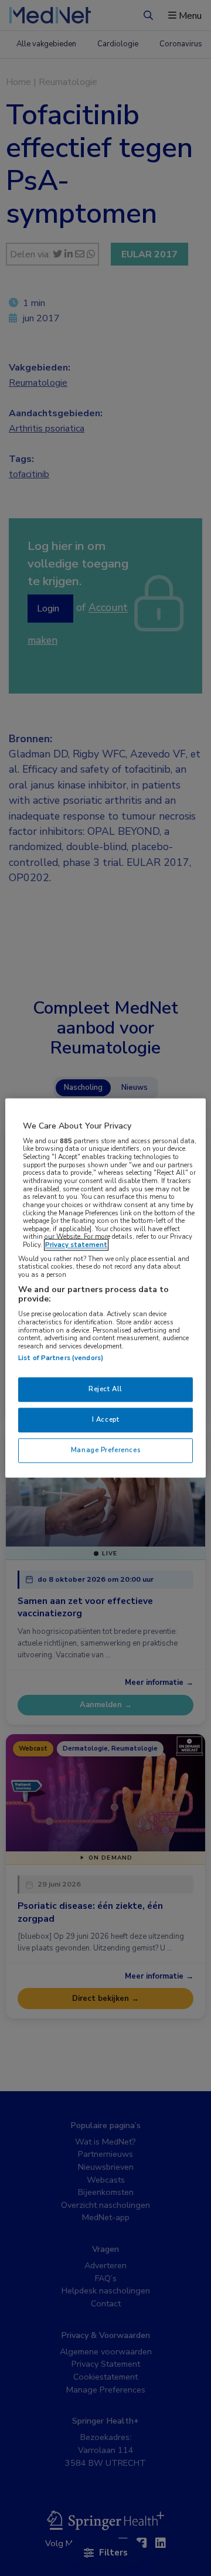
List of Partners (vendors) (61, 1358)
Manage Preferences (105, 1450)
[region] (105, 1288)
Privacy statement (76, 1245)
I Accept (106, 1420)
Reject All (105, 1389)
